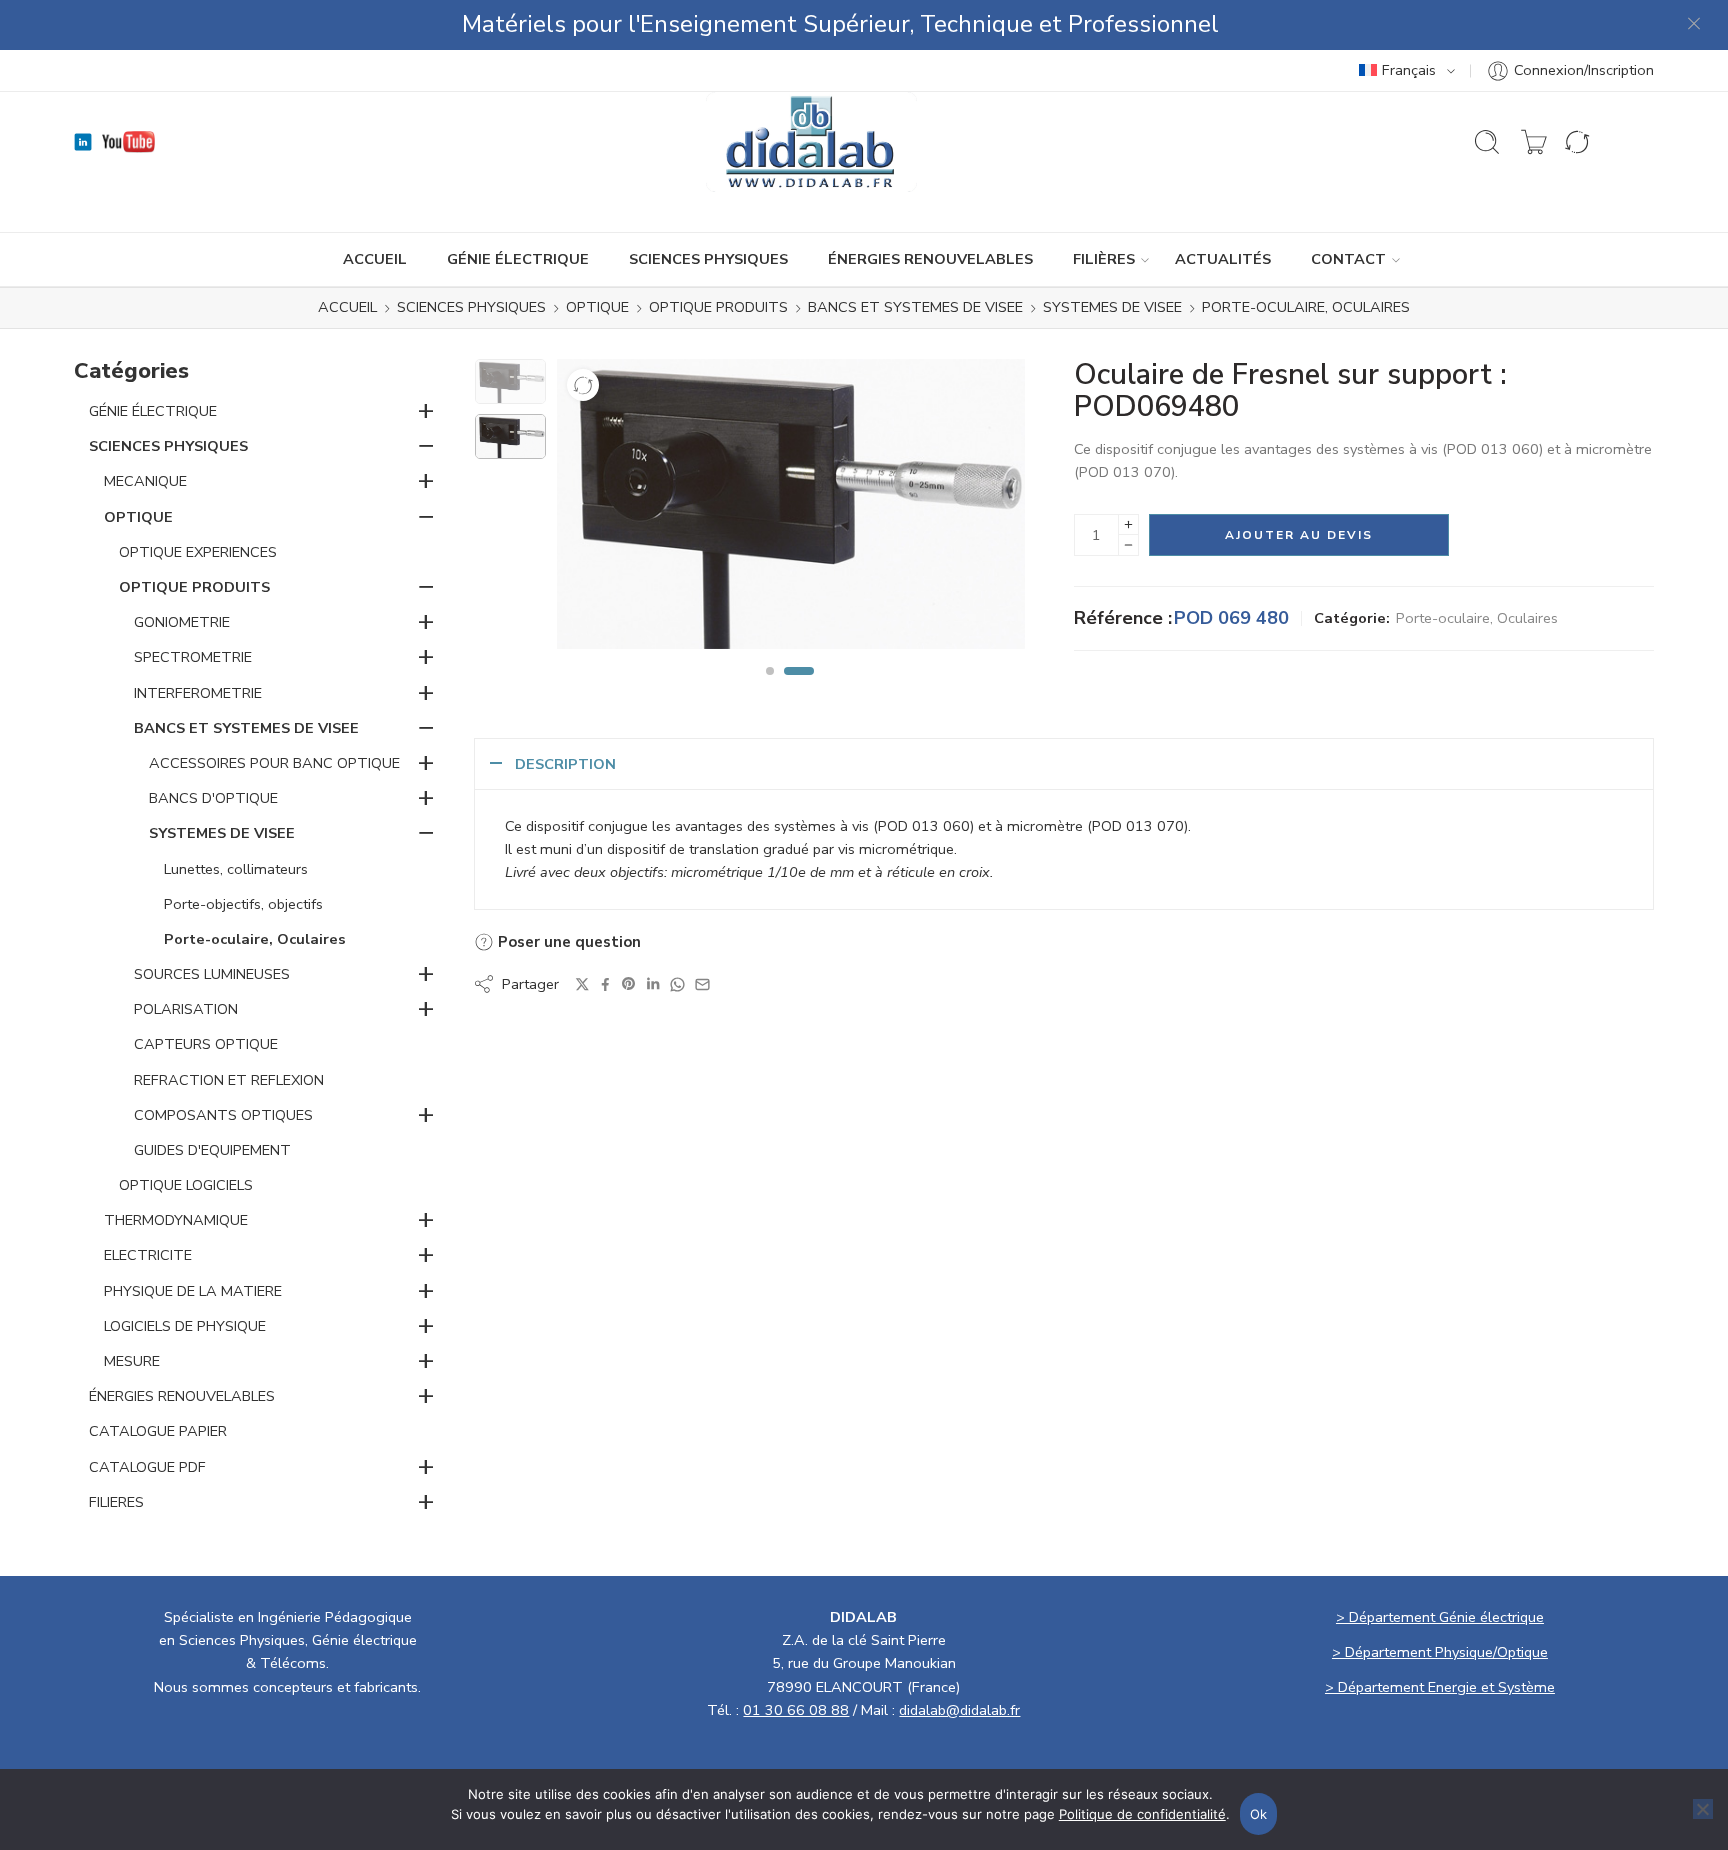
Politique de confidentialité (1142, 1814)
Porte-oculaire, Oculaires (1306, 308)
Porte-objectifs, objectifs (243, 904)
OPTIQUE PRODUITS (718, 308)
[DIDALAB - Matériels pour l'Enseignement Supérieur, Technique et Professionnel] (811, 142)
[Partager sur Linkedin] (653, 984)
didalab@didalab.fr (959, 1710)
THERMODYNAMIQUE (176, 1220)
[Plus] (1128, 524)
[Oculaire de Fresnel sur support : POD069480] (510, 381)
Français (1409, 70)
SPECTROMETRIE (193, 657)
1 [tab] (770, 688)
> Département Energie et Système (1440, 1687)
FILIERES (116, 1502)
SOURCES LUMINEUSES (212, 974)
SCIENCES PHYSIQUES (708, 259)
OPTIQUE (597, 308)
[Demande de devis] (1534, 142)
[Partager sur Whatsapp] (677, 984)
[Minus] (1128, 545)
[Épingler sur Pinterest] (629, 984)
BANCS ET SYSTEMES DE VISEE (915, 308)
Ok (1259, 1814)
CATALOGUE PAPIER (158, 1431)
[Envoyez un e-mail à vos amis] (702, 984)
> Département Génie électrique (1440, 1617)
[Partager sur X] (582, 984)
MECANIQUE (145, 481)
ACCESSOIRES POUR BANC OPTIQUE (274, 763)
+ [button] (426, 410)
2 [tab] (799, 688)
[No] (1703, 1809)
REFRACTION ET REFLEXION (229, 1080)
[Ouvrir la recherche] (1487, 142)
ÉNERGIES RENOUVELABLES (930, 259)
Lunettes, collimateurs (236, 869)
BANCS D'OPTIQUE (213, 798)
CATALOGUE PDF (147, 1467)
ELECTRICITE (148, 1255)
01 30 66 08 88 (796, 1710)
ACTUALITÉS (1223, 259)
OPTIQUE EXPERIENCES (198, 552)
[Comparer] (583, 385)
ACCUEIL (375, 259)
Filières (1104, 259)
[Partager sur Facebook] (605, 984)
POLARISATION (186, 1009)
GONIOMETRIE (182, 622)
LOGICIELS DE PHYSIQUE (185, 1326)
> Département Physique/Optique (1440, 1652)
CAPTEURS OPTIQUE (206, 1044)
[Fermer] (1695, 25)
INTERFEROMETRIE (198, 693)
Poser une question (567, 942)
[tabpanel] (791, 509)
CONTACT (1348, 259)
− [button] (426, 445)
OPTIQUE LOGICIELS (186, 1185)
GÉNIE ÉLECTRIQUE (518, 259)
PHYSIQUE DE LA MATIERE (193, 1291)
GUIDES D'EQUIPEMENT (212, 1150)
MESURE (132, 1361)
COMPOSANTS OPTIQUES (223, 1115)
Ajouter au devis (1299, 535)
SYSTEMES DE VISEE (1112, 308)
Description (565, 764)
